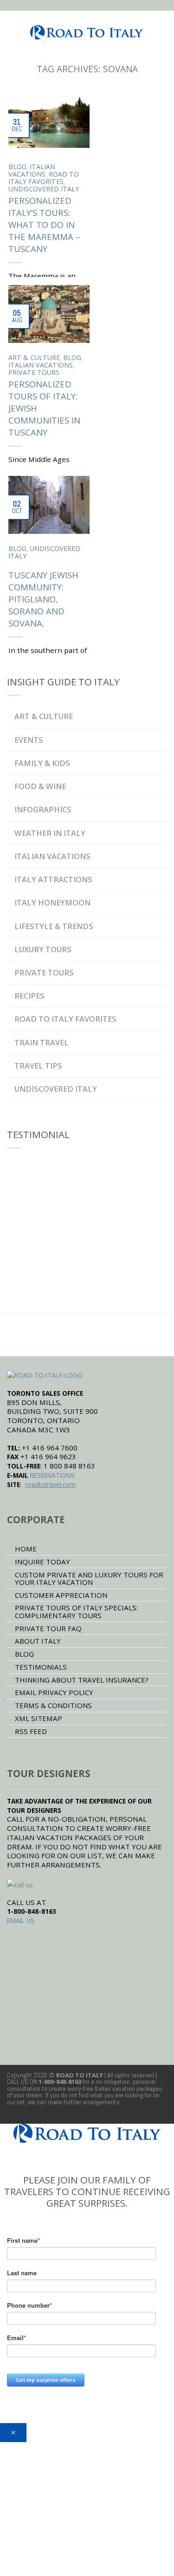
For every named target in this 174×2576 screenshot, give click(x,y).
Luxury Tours (43, 949)
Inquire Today (42, 1562)
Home (26, 1549)
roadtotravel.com (50, 1484)
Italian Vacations (32, 170)
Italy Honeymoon (52, 902)
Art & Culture (34, 358)
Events (29, 740)
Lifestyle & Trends (54, 926)
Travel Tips (38, 1066)
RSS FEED (31, 1731)
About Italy (38, 1641)
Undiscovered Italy (44, 189)
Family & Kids (42, 763)
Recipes (29, 996)
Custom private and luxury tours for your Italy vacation (89, 1578)
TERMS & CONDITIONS (53, 1705)
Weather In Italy (50, 833)
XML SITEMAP (39, 1718)
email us (21, 1921)
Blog (17, 167)
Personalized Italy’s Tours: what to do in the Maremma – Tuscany (44, 225)
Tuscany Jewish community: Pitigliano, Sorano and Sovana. (43, 599)
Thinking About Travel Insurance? (82, 1680)
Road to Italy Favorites (44, 178)
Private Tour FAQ (48, 1628)
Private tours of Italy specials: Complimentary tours (76, 1611)
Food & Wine (40, 786)
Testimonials (41, 1667)
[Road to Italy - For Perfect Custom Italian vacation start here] (87, 29)
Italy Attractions (53, 879)
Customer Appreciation (61, 1595)
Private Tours (34, 372)
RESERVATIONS (52, 1475)
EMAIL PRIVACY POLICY (54, 1692)
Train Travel (42, 1042)
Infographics (43, 809)
